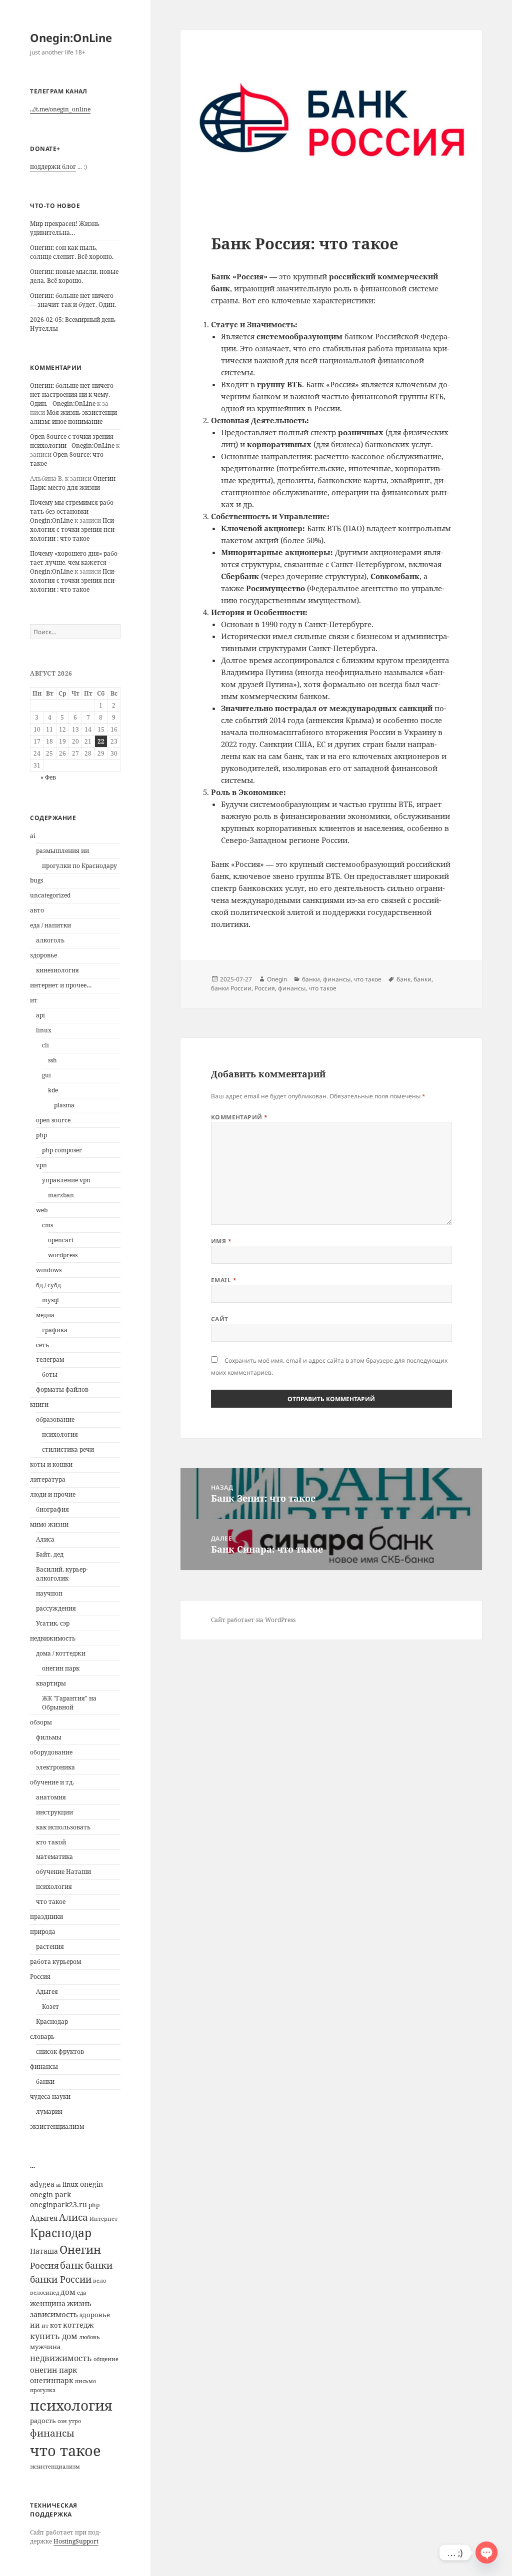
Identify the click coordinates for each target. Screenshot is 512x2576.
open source (53, 1120)
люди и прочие (53, 1494)
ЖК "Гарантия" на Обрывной (69, 1703)
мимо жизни (49, 1524)
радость (43, 2421)
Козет (50, 2007)
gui (46, 1075)
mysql (50, 1300)
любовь (89, 2337)
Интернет (103, 2219)
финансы (44, 2067)
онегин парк (61, 1668)
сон (62, 2421)
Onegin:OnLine (71, 37)
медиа (45, 1315)
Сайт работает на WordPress (253, 1620)
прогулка (43, 2390)
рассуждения (56, 1608)
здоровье (43, 955)
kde (53, 1090)
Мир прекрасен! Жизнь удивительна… (65, 228)
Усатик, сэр (53, 1623)
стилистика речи (68, 1449)
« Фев (48, 777)
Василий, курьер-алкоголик (62, 1574)
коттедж (78, 2325)
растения (50, 1947)
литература (48, 1479)
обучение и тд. (52, 1782)
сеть (42, 1345)
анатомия (51, 1797)
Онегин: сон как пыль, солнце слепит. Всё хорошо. (72, 252)
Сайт (220, 1319)
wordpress (63, 1255)
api (40, 1015)
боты (50, 1374)
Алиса (45, 1539)
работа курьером (55, 1962)
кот (56, 2325)
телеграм (50, 1359)
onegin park (50, 2194)
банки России (61, 2279)
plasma (64, 1105)
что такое (51, 1902)
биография (52, 1509)
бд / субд (48, 1285)
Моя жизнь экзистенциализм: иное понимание (74, 417)
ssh (52, 1060)
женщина (48, 2303)
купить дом (54, 2336)
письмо (85, 2381)
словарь (42, 2037)
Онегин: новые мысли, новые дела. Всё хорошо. (74, 276)
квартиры (51, 1683)
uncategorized (50, 895)
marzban (61, 1195)
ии (35, 2325)
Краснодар (52, 2022)
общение (106, 2359)
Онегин (80, 2249)
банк (72, 2265)
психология (60, 1434)
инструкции (54, 1812)
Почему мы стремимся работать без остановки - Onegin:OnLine (73, 511)
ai (33, 836)
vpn (41, 1165)
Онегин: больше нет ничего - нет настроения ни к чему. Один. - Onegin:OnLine (73, 395)
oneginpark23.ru (58, 2204)
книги (39, 1404)
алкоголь (50, 940)
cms (47, 1225)
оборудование (51, 1752)
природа (43, 1932)
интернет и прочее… (61, 985)
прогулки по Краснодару (79, 866)
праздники (46, 1917)
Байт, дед (50, 1554)
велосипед (44, 2292)
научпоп (49, 1593)
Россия (40, 1977)
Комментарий (239, 1117)
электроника (55, 1767)
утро (75, 2421)
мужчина (45, 2347)
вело (99, 2281)
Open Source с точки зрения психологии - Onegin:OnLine (72, 441)
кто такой (51, 1842)
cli (45, 1045)
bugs (36, 880)
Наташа (44, 2251)
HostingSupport (76, 2541)
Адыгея (47, 1992)
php (41, 1135)
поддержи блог (53, 167)
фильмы (49, 1737)
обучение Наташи (63, 1872)
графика (55, 1330)
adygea (42, 2184)
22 (101, 741)
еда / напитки (50, 925)
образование (55, 1419)
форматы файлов (62, 1389)
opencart (61, 1240)
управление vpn (66, 1180)
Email (224, 1280)
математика (54, 1857)
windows (49, 1270)
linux (44, 1030)
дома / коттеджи (61, 1653)
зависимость (54, 2314)
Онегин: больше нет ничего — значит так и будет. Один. (73, 300)
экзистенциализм (57, 2127)
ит (34, 1000)
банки (45, 2082)
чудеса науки (50, 2097)
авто (37, 910)
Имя (221, 1241)
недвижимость (53, 1638)
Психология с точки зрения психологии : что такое (73, 529)
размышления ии (62, 851)
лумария (49, 2112)
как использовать (63, 1827)
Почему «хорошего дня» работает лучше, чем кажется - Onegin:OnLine (75, 562)
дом (68, 2292)
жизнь (79, 2303)
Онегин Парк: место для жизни (73, 483)
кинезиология (57, 970)
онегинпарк (52, 2380)
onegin (91, 2184)
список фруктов (60, 2052)
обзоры (41, 1722)
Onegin (277, 979)
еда (81, 2293)
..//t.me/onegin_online (60, 109)
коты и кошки (51, 1464)
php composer (62, 1150)
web (42, 1210)
